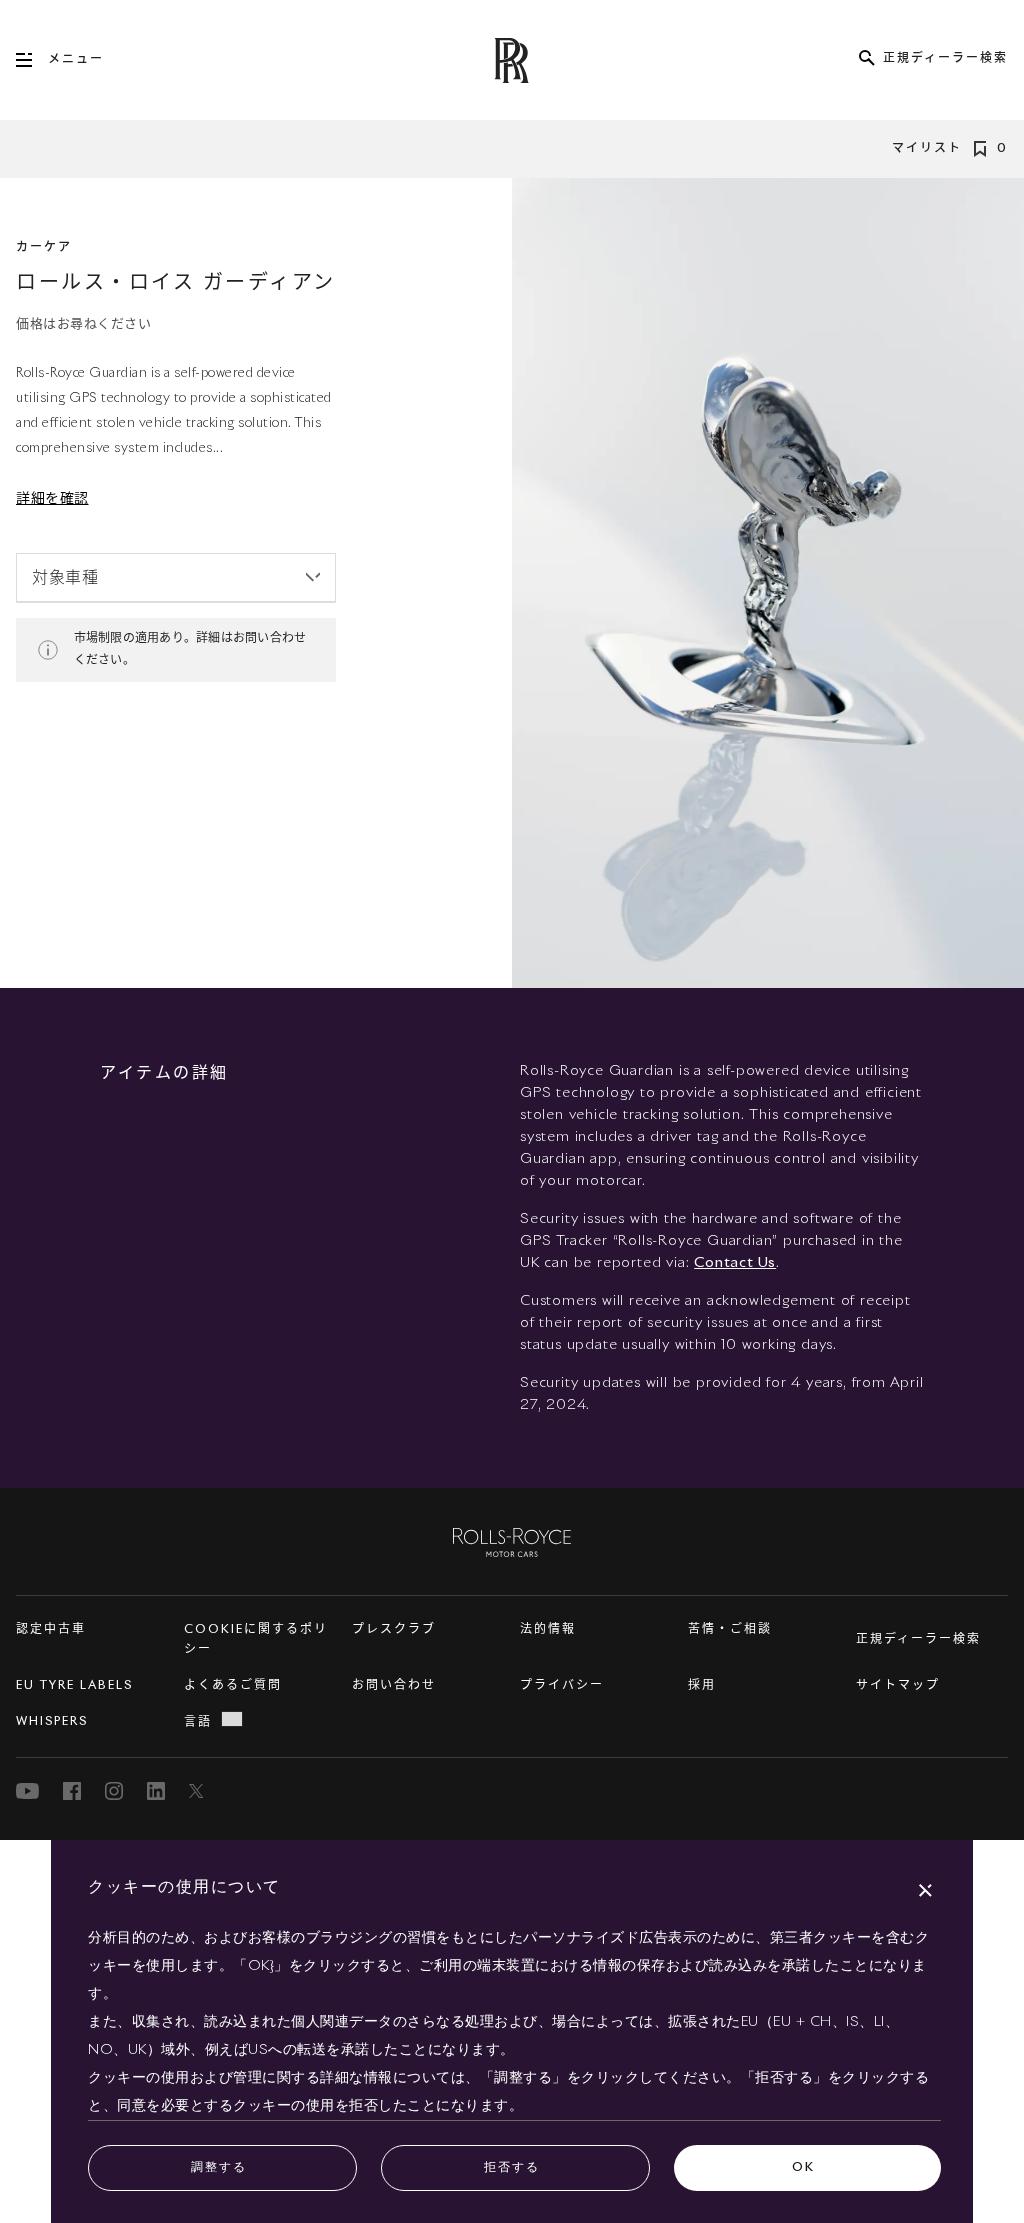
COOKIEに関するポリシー (256, 1640)
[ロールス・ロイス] (512, 1541)
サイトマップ (898, 1686)
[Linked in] (156, 1791)
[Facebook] (72, 1791)
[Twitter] (198, 1791)
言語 (198, 1723)
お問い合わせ (394, 1686)
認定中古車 (51, 1630)
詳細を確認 (52, 499)
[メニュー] (32, 60)
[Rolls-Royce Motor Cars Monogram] (512, 60)
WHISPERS (52, 1722)
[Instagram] (114, 1791)
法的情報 (548, 1630)
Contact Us (735, 1263)
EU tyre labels (74, 1686)
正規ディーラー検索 (918, 1640)
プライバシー (562, 1686)
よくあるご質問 (233, 1686)
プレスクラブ (394, 1630)
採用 (702, 1686)
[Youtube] (27, 1791)
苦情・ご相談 (730, 1630)
